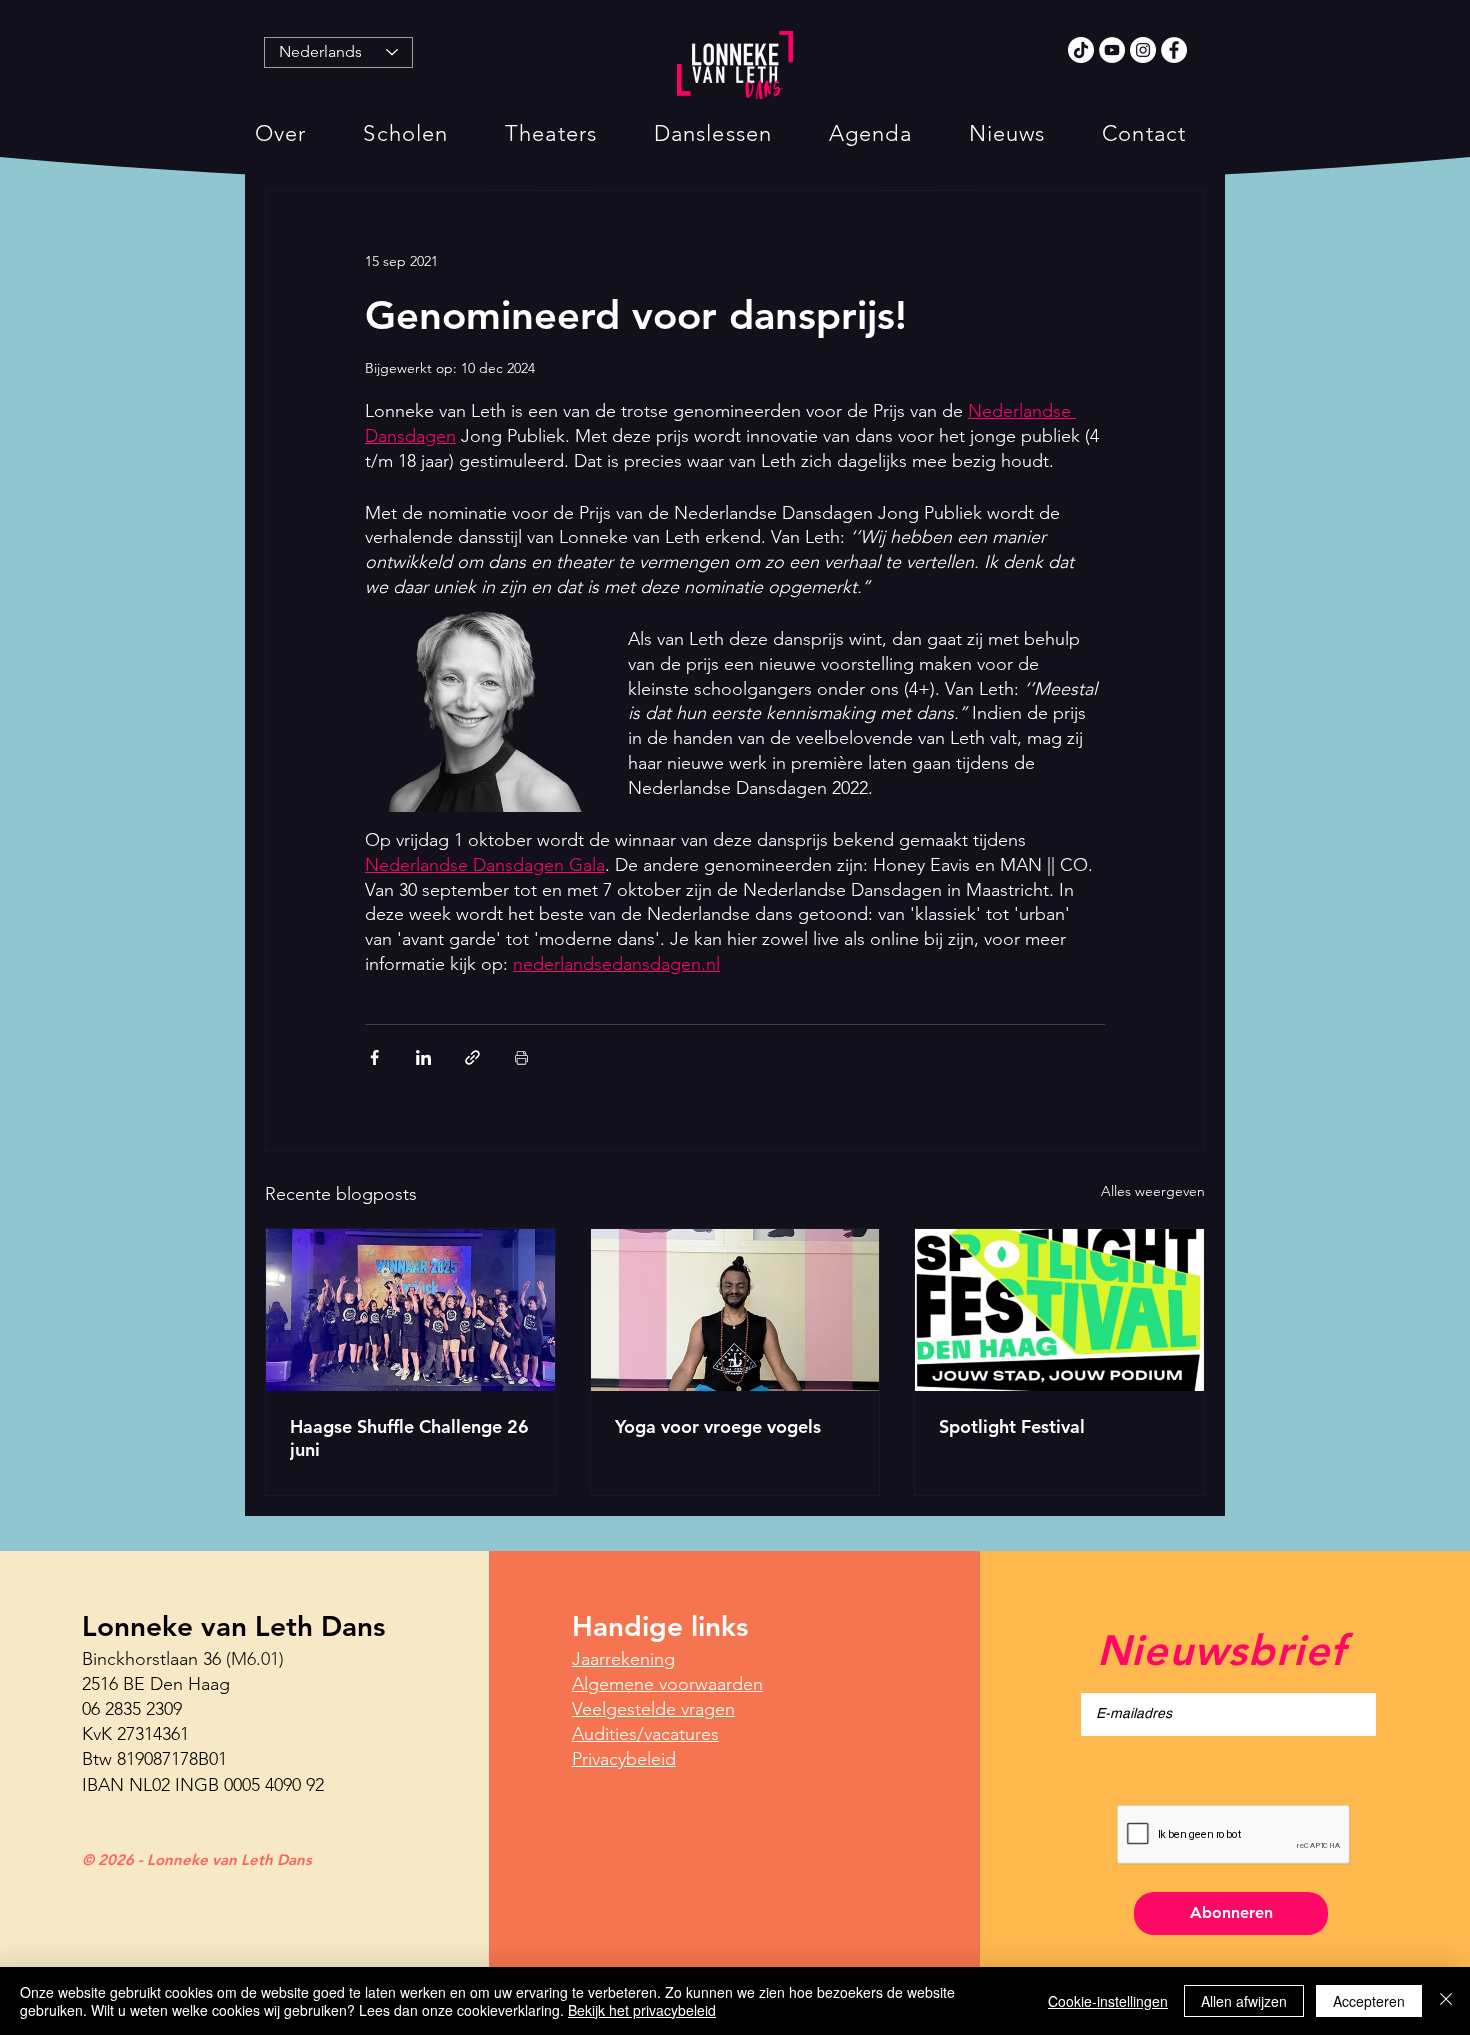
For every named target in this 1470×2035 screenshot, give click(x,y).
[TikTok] (1081, 50)
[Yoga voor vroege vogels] (735, 1310)
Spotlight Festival (1012, 1426)
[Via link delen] (472, 1057)
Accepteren (1369, 2001)
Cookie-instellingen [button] (1108, 2001)
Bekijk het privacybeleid (642, 2010)
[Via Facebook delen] (374, 1057)
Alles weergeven (1153, 1191)
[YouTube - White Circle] (1112, 50)
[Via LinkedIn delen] (423, 1057)
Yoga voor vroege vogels (718, 1426)
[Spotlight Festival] (1059, 1310)
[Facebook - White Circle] (1174, 50)
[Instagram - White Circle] (1143, 50)
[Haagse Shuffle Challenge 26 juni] (410, 1310)
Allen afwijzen (1244, 2001)
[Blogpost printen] (521, 1057)
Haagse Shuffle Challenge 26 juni (409, 1438)
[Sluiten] (1446, 2001)
